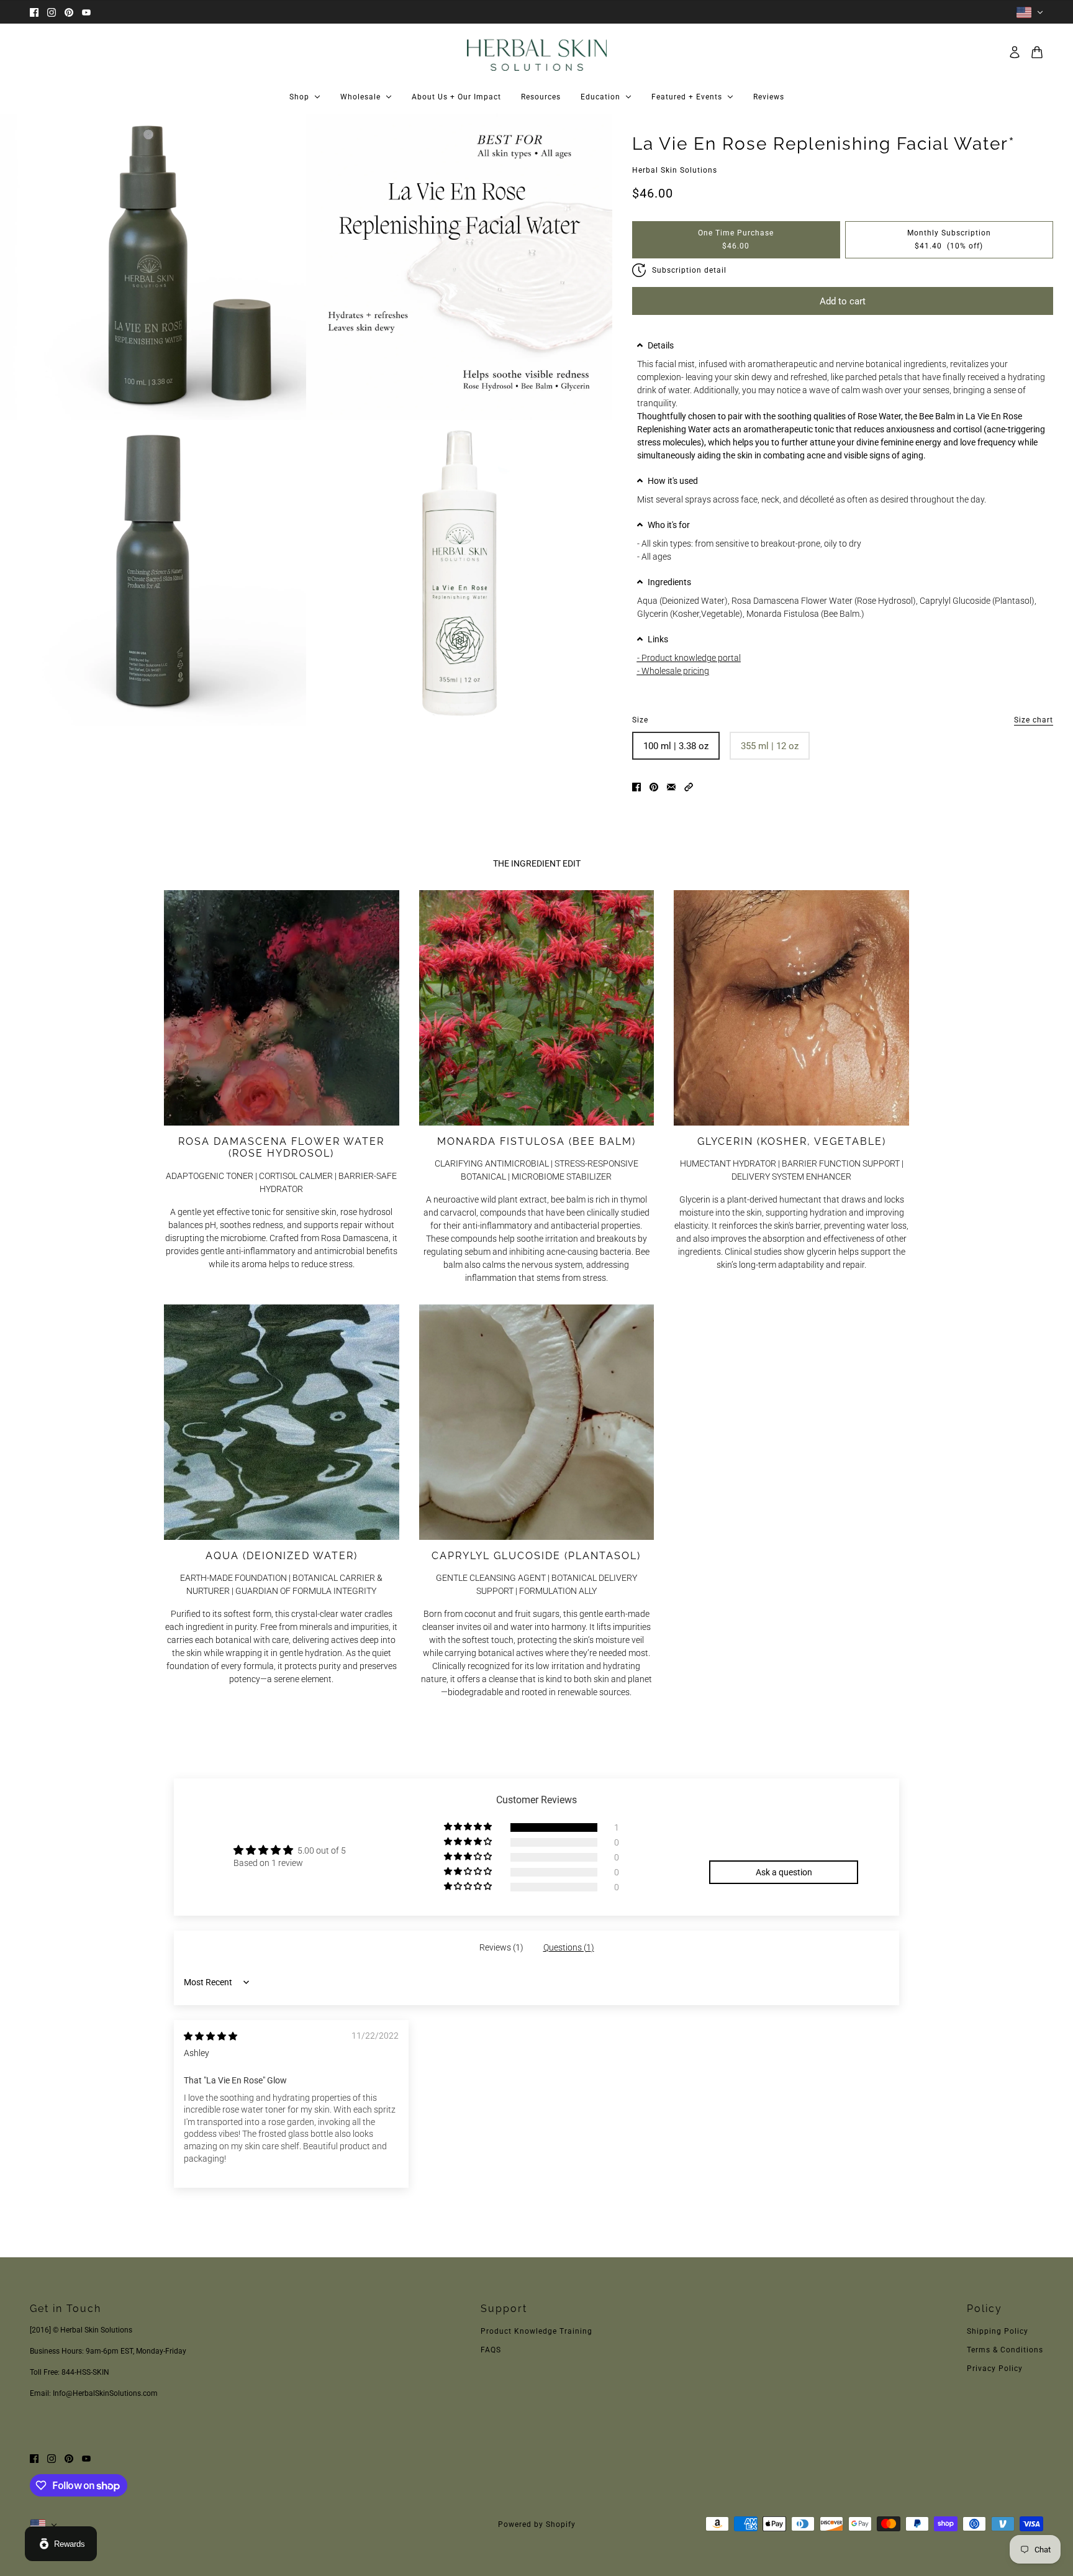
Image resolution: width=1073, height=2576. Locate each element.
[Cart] (1037, 52)
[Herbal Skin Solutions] (537, 52)
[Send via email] (671, 786)
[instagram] (52, 12)
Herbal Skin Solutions (675, 170)
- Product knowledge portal (689, 658)
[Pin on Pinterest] (654, 786)
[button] (843, 345)
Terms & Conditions (1005, 2350)
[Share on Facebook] (636, 786)
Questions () (569, 1947)
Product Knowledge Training (536, 2331)
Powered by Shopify (537, 2524)
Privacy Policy (995, 2369)
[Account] (1015, 52)
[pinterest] (69, 12)
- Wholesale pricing (673, 671)
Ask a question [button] (784, 1872)
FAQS (491, 2350)
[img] (211, 2036)
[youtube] (86, 12)
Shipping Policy (998, 2331)
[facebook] (34, 12)
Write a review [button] (784, 1841)
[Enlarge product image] (153, 267)
